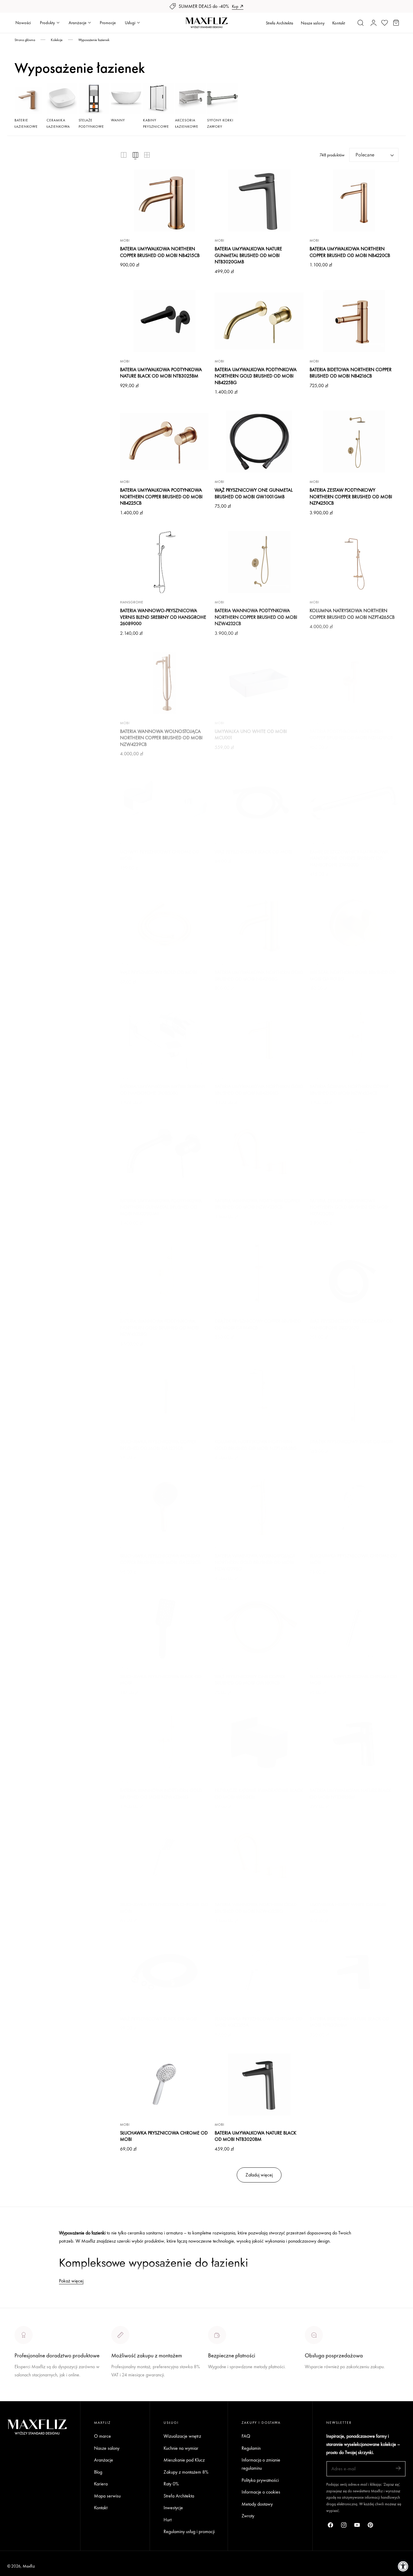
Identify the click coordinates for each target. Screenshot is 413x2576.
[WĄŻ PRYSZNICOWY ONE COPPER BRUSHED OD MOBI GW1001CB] (259, 1628)
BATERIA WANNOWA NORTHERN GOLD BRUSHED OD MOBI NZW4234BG (161, 1794)
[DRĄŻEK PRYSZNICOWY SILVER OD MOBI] (354, 1393)
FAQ (246, 2436)
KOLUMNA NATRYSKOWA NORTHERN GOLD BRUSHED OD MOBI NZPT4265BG (256, 1445)
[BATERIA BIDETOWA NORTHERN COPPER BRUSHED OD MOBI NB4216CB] (354, 321)
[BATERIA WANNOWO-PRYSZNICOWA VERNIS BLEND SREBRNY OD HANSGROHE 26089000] (164, 562)
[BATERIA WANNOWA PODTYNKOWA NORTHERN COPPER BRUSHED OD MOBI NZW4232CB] (259, 562)
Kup (235, 6)
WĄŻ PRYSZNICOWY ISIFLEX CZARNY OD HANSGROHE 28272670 (351, 1324)
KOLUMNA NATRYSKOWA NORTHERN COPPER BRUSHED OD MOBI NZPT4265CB (352, 614)
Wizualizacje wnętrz (182, 2436)
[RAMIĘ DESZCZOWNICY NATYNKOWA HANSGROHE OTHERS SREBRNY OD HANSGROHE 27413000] (354, 803)
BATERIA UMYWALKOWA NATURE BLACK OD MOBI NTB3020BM (255, 2136)
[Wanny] (126, 99)
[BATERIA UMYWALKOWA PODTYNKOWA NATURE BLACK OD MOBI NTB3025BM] (164, 321)
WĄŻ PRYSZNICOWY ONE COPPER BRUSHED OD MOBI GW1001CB (250, 1680)
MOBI (125, 240)
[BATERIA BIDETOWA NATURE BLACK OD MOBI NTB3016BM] (354, 1970)
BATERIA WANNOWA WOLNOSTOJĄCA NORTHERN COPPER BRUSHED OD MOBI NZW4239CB (161, 738)
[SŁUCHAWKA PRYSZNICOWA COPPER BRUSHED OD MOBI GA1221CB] (164, 1393)
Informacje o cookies (261, 2492)
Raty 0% (171, 2484)
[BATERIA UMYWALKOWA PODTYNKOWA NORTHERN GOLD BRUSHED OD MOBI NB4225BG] (259, 321)
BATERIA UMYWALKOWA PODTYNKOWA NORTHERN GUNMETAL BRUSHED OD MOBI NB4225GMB (161, 1207)
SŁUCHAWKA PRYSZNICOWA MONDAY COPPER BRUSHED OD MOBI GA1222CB (160, 1559)
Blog (98, 2472)
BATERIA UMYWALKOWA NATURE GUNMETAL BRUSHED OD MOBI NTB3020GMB (248, 255)
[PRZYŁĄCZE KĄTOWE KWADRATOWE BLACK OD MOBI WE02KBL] (259, 1742)
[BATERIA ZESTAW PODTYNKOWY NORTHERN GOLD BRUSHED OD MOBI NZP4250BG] (354, 1152)
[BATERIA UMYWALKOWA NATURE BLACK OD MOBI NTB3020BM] (259, 2084)
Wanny (118, 120)
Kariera (101, 2484)
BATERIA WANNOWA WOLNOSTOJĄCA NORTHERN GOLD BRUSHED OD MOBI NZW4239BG (255, 1562)
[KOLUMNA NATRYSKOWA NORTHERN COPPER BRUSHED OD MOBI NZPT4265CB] (354, 562)
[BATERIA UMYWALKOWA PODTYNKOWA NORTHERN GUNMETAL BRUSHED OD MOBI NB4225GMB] (164, 1152)
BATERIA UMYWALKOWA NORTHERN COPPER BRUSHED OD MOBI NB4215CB (160, 252)
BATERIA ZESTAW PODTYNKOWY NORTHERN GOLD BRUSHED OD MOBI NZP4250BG (349, 1207)
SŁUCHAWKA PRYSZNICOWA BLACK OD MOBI (161, 1680)
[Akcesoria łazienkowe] (190, 99)
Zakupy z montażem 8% (186, 2472)
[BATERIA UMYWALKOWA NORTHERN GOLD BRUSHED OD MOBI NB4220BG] (259, 1038)
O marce (23, 2397)
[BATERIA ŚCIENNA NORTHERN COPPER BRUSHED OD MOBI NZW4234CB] (354, 1038)
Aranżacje (104, 2460)
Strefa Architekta (280, 23)
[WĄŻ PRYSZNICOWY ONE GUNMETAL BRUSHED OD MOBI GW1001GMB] (259, 442)
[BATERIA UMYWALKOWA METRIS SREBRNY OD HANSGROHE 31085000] (164, 1038)
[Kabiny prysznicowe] (158, 99)
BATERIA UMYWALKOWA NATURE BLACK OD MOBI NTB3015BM (350, 1794)
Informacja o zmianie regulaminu (261, 2464)
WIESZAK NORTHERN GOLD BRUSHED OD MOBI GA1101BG (353, 976)
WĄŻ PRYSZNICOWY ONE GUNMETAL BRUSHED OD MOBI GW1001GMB (254, 493)
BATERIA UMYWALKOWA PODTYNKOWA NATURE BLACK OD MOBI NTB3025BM (161, 373)
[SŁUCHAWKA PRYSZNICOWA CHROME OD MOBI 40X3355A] (259, 1970)
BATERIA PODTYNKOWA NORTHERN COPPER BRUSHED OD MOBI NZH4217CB (351, 735)
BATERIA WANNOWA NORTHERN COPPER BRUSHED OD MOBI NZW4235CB (257, 1204)
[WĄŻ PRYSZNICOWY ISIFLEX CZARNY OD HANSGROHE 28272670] (354, 1273)
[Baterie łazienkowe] (30, 99)
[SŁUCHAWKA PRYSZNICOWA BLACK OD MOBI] (164, 1628)
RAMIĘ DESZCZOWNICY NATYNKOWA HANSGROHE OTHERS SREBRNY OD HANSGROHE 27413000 (349, 858)
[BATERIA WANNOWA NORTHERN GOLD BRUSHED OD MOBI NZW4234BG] (164, 1742)
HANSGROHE (132, 602)
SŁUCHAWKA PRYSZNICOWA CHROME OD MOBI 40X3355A (259, 2022)
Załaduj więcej (259, 2175)
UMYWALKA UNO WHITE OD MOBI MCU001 (251, 735)
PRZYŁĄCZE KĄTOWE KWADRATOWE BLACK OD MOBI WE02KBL (259, 1794)
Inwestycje (173, 2508)
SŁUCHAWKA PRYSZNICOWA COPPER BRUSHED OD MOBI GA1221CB (158, 1445)
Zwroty (248, 2516)
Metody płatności (321, 2389)
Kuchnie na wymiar (181, 2448)
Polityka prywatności (260, 2480)
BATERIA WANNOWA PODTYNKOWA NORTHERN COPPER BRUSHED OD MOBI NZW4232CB (256, 617)
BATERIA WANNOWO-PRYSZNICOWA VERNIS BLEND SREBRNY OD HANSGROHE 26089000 (163, 617)
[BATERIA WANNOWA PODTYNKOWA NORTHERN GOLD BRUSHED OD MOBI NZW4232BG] (164, 1273)
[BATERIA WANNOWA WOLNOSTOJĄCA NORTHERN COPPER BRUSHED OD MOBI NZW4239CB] (164, 683)
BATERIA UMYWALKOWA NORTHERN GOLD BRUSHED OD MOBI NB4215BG (259, 976)
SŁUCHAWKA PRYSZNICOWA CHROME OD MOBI (353, 1559)
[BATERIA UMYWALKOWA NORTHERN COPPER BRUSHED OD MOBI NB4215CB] (164, 201)
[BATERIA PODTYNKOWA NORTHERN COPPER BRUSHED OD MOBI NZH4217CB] (354, 683)
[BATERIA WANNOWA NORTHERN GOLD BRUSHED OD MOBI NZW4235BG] (259, 1856)
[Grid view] (124, 155)
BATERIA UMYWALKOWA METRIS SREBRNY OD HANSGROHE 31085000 (163, 1090)
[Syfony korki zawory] (222, 99)
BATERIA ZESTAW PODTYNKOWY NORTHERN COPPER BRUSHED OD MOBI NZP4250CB (351, 496)
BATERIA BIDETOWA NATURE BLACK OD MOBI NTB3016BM (349, 2022)
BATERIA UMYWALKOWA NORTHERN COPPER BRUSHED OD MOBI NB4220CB (350, 252)
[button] (361, 23)
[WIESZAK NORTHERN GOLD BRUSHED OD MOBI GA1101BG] (354, 924)
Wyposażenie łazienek (94, 40)
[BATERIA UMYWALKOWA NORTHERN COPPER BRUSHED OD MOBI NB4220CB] (354, 201)
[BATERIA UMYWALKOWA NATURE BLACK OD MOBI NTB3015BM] (354, 1742)
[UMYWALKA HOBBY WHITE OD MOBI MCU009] (354, 1856)
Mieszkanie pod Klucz (184, 2460)
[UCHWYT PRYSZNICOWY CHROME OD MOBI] (164, 803)
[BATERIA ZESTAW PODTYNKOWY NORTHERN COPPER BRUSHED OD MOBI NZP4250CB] (354, 442)
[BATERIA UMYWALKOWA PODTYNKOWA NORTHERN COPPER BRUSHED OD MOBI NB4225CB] (164, 442)
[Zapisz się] (398, 2468)
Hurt (167, 2519)
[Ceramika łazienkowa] (62, 99)
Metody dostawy (257, 2504)
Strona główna (25, 40)
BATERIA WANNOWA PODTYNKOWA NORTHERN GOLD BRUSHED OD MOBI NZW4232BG (159, 1328)
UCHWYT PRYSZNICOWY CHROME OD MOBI (160, 855)
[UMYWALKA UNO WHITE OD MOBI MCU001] (259, 683)
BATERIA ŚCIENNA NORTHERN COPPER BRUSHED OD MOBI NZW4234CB (349, 1090)
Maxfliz (29, 2566)
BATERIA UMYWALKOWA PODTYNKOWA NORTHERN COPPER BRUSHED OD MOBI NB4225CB (161, 496)
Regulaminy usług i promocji (189, 2531)
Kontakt (339, 23)
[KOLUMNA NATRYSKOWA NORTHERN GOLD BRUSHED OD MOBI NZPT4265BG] (259, 1393)
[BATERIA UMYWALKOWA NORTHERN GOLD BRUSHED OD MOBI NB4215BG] (259, 924)
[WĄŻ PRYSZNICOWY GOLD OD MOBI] (164, 924)
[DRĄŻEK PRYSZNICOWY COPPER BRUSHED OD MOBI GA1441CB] (259, 1273)
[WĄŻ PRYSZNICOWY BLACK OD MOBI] (259, 803)
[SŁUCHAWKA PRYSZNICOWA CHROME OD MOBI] (354, 1508)
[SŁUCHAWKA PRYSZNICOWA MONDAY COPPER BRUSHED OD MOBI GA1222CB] (164, 1508)
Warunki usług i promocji (134, 2389)
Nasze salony (313, 23)
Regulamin (251, 2448)
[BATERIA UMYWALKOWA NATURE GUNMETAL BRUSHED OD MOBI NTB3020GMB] (259, 201)
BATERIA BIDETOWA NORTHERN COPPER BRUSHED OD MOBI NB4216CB (351, 373)
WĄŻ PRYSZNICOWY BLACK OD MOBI (253, 852)
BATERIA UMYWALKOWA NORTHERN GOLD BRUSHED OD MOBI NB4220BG (259, 1090)
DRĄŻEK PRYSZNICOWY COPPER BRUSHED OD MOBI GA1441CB (258, 1324)
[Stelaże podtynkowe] (94, 99)
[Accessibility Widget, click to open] (403, 2566)
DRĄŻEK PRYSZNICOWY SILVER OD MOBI (351, 1442)
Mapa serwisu (107, 2496)
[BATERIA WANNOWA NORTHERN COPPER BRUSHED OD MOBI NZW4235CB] (259, 1152)
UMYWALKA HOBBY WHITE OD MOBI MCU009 (348, 1908)
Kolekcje (57, 40)
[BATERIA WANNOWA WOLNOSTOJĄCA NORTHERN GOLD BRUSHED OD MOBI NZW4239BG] (259, 1508)
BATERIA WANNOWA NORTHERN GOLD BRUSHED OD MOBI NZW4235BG (256, 1908)
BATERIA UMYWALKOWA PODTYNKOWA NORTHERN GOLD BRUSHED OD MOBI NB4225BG (256, 376)
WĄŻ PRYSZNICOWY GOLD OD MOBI (158, 972)
